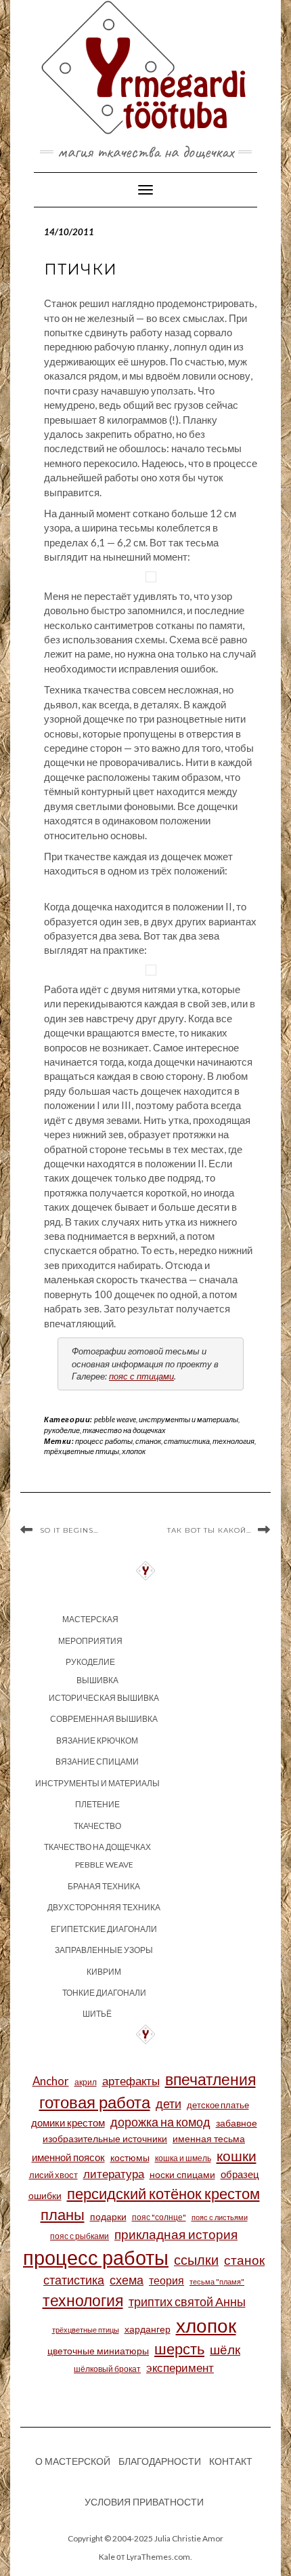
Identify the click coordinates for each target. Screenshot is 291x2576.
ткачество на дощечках (124, 1430)
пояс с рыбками (80, 2236)
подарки (108, 2216)
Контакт (231, 2461)
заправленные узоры (104, 1950)
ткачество (97, 1826)
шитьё (97, 2014)
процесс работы (104, 1441)
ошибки (45, 2195)
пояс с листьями (220, 2217)
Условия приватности (144, 2502)
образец (240, 2174)
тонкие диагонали (104, 1993)
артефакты (131, 2081)
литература (114, 2174)
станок (148, 1441)
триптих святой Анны (187, 2302)
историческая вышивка (104, 1698)
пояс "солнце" (159, 2217)
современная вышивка (104, 1719)
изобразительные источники (105, 2138)
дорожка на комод (160, 2122)
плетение (97, 1804)
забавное (237, 2123)
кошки (237, 2155)
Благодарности (160, 2461)
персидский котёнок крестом (163, 2193)
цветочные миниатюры (98, 2351)
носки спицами (182, 2174)
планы (63, 2214)
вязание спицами (97, 1762)
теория (166, 2280)
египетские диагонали (104, 1929)
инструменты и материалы (188, 1419)
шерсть (179, 2349)
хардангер (148, 2329)
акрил (86, 2082)
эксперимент (180, 2368)
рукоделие (62, 1430)
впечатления (210, 2079)
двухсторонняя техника (104, 1907)
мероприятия (90, 1641)
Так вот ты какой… (209, 1530)
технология (233, 1441)
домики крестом (68, 2122)
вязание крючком (97, 1740)
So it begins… (69, 1530)
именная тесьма (209, 2138)
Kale (107, 2557)
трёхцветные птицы (82, 1451)
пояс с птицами (141, 1376)
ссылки (196, 2259)
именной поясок (68, 2157)
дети (169, 2104)
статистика (187, 1441)
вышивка (97, 1680)
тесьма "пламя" (217, 2281)
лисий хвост (53, 2175)
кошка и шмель (183, 2158)
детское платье (218, 2105)
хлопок (134, 1451)
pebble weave (115, 1419)
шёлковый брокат (107, 2369)
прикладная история (176, 2234)
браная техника (104, 1886)
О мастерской (73, 2461)
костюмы (130, 2157)
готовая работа (95, 2102)
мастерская (90, 1619)
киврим (104, 1972)
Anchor (51, 2081)
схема (127, 2280)
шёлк (225, 2349)
